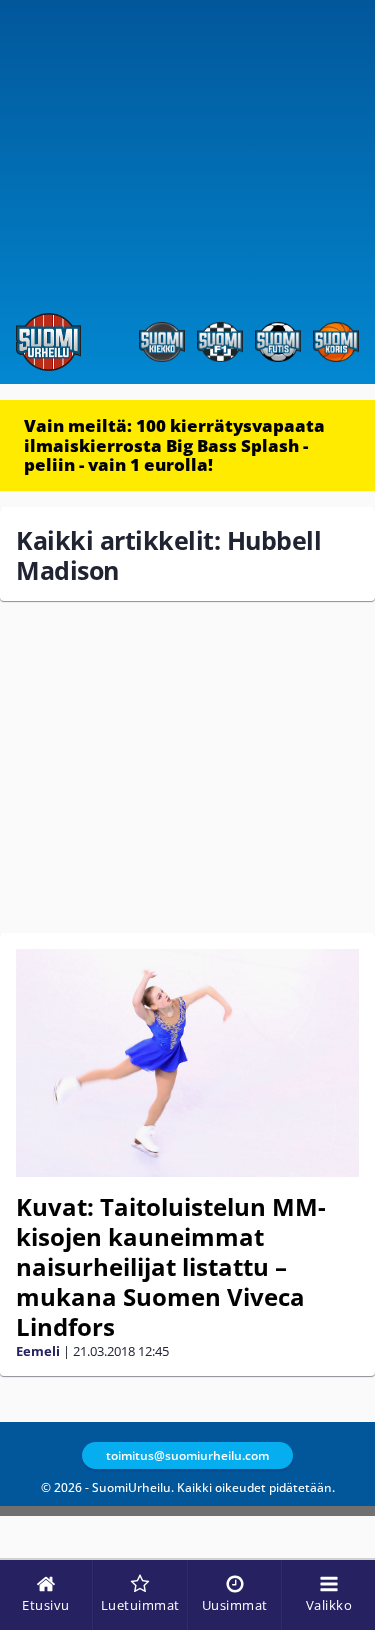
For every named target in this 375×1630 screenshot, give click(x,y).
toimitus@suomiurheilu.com (187, 1455)
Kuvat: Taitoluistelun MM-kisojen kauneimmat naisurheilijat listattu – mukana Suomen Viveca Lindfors (171, 1266)
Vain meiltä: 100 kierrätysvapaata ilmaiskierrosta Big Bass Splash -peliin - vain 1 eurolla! (174, 445)
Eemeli (38, 1351)
